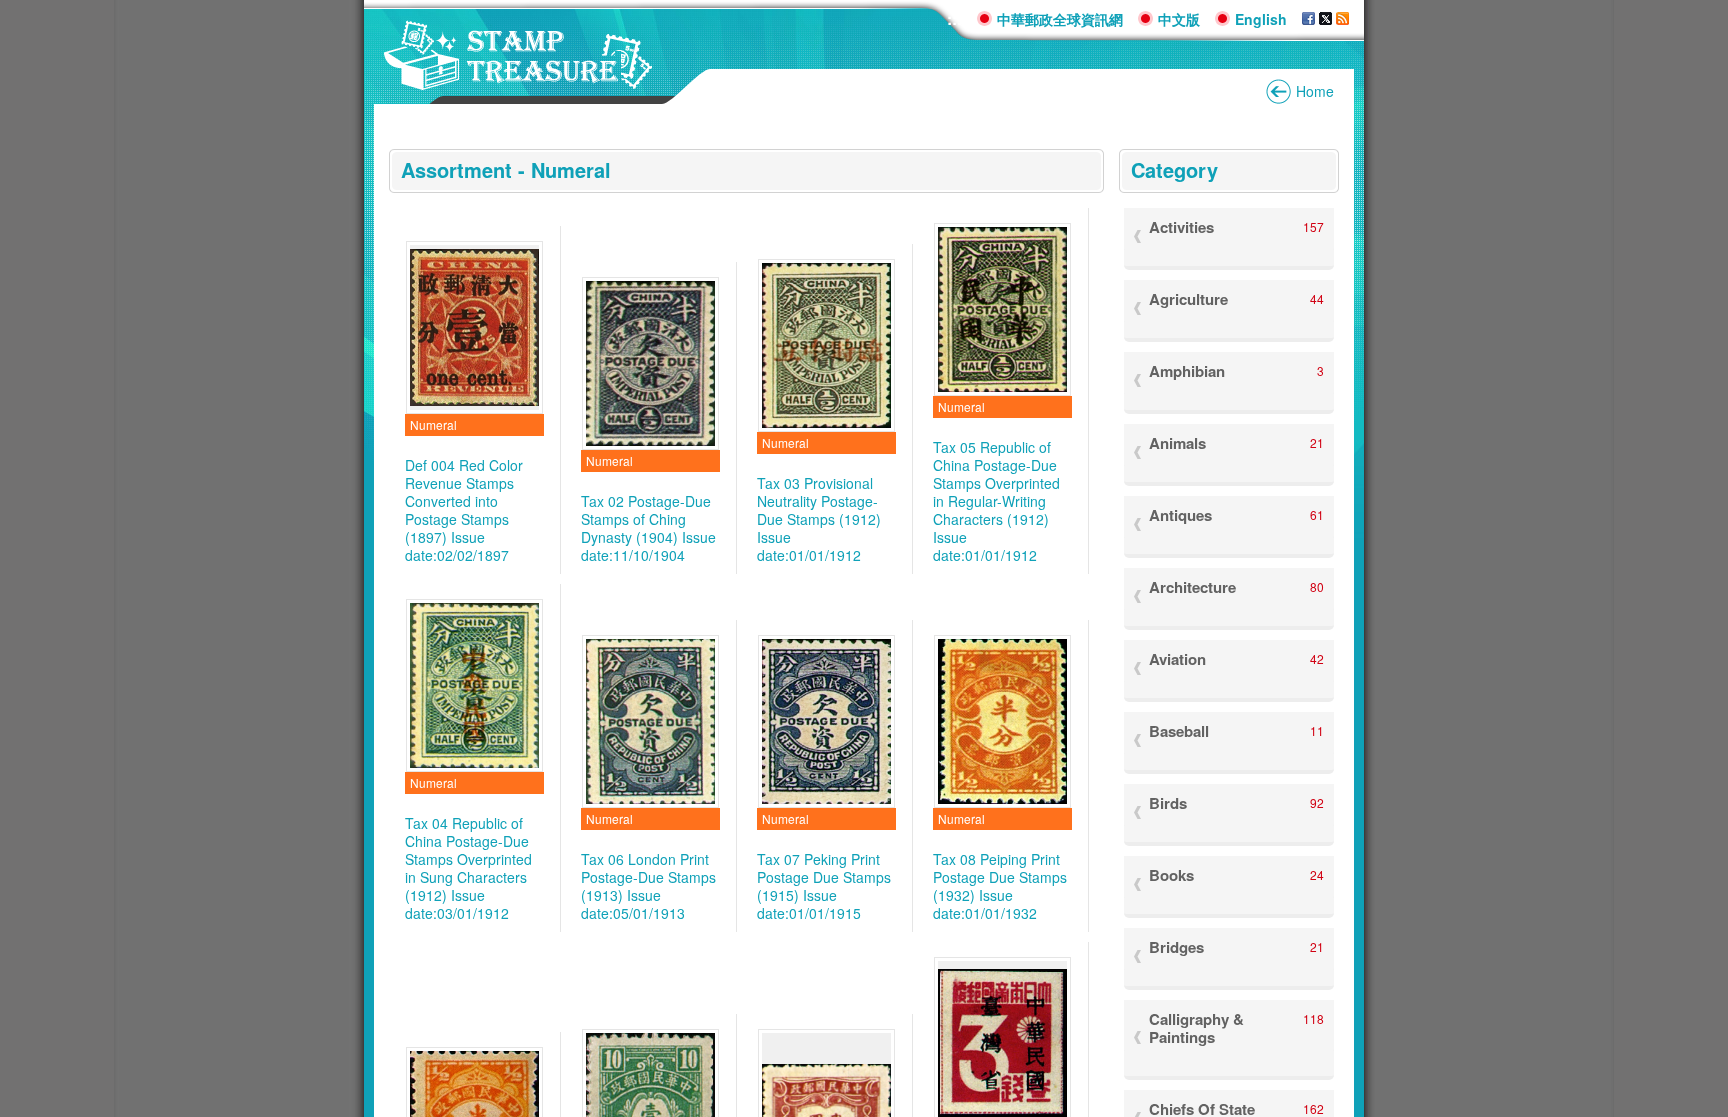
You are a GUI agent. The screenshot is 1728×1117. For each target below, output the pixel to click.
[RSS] (1342, 19)
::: (954, 18)
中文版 (1179, 19)
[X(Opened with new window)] (1325, 19)
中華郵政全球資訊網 (1060, 19)
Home (1315, 91)
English (1261, 19)
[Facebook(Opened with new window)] (1308, 19)
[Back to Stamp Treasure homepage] (518, 79)
